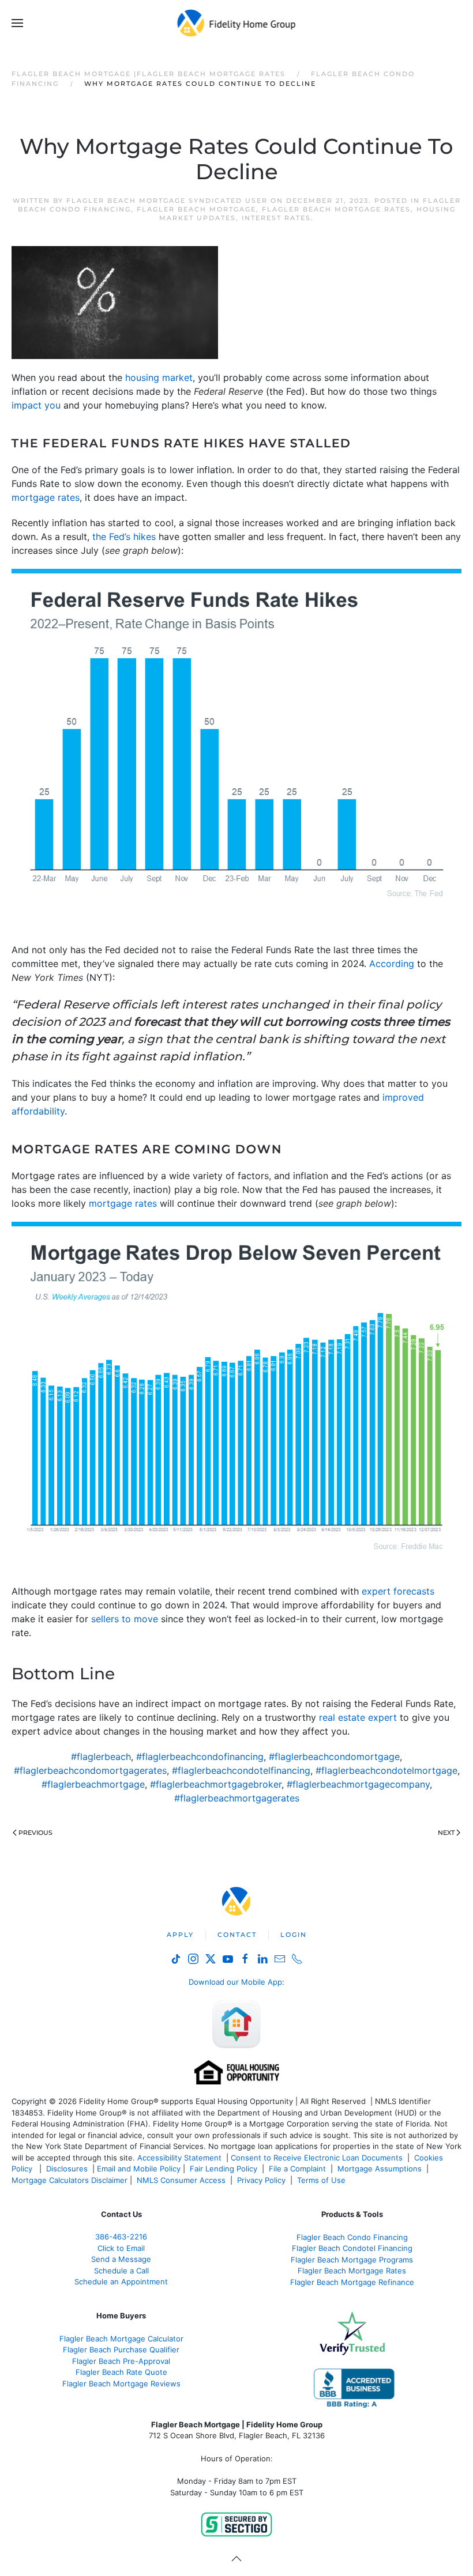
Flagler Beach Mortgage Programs (352, 2260)
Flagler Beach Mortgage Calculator (121, 2339)
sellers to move (125, 1619)
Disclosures (67, 2169)
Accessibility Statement (179, 2158)
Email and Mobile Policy (139, 2169)
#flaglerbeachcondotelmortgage (386, 1770)
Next (446, 1833)
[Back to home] (237, 23)
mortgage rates (46, 497)
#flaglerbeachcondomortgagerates (90, 1770)
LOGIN (294, 1935)
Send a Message (121, 2259)
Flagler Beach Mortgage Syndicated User (167, 201)
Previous (35, 1833)
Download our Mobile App (235, 1982)
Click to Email (121, 2248)
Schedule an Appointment (121, 2282)
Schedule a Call (121, 2271)
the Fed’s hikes (124, 537)
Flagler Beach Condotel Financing (352, 2248)
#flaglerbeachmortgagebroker (216, 1784)
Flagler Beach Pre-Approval (121, 2361)
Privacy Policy (261, 2180)
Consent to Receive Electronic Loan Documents (317, 2158)
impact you (36, 405)
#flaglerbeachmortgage (93, 1784)
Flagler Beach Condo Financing (352, 2237)
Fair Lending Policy (224, 2169)
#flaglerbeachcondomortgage (334, 1757)
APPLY (180, 1935)
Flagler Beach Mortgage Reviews (121, 2384)
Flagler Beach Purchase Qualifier (121, 2350)
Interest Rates (276, 218)
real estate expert (358, 1717)
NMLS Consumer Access (181, 2180)
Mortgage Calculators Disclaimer (70, 2180)
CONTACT (237, 1935)
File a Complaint (299, 2169)
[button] (17, 23)
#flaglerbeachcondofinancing (200, 1757)
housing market (159, 377)
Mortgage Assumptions (380, 2169)
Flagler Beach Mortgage (196, 209)
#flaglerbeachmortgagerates (237, 1798)
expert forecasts (398, 1591)
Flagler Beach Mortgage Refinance (352, 2282)
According (392, 964)
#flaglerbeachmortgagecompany (358, 1784)
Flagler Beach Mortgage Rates (336, 209)
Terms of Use (322, 2180)
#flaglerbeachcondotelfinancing (241, 1770)
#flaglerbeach (101, 1757)
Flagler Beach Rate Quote (121, 2372)
